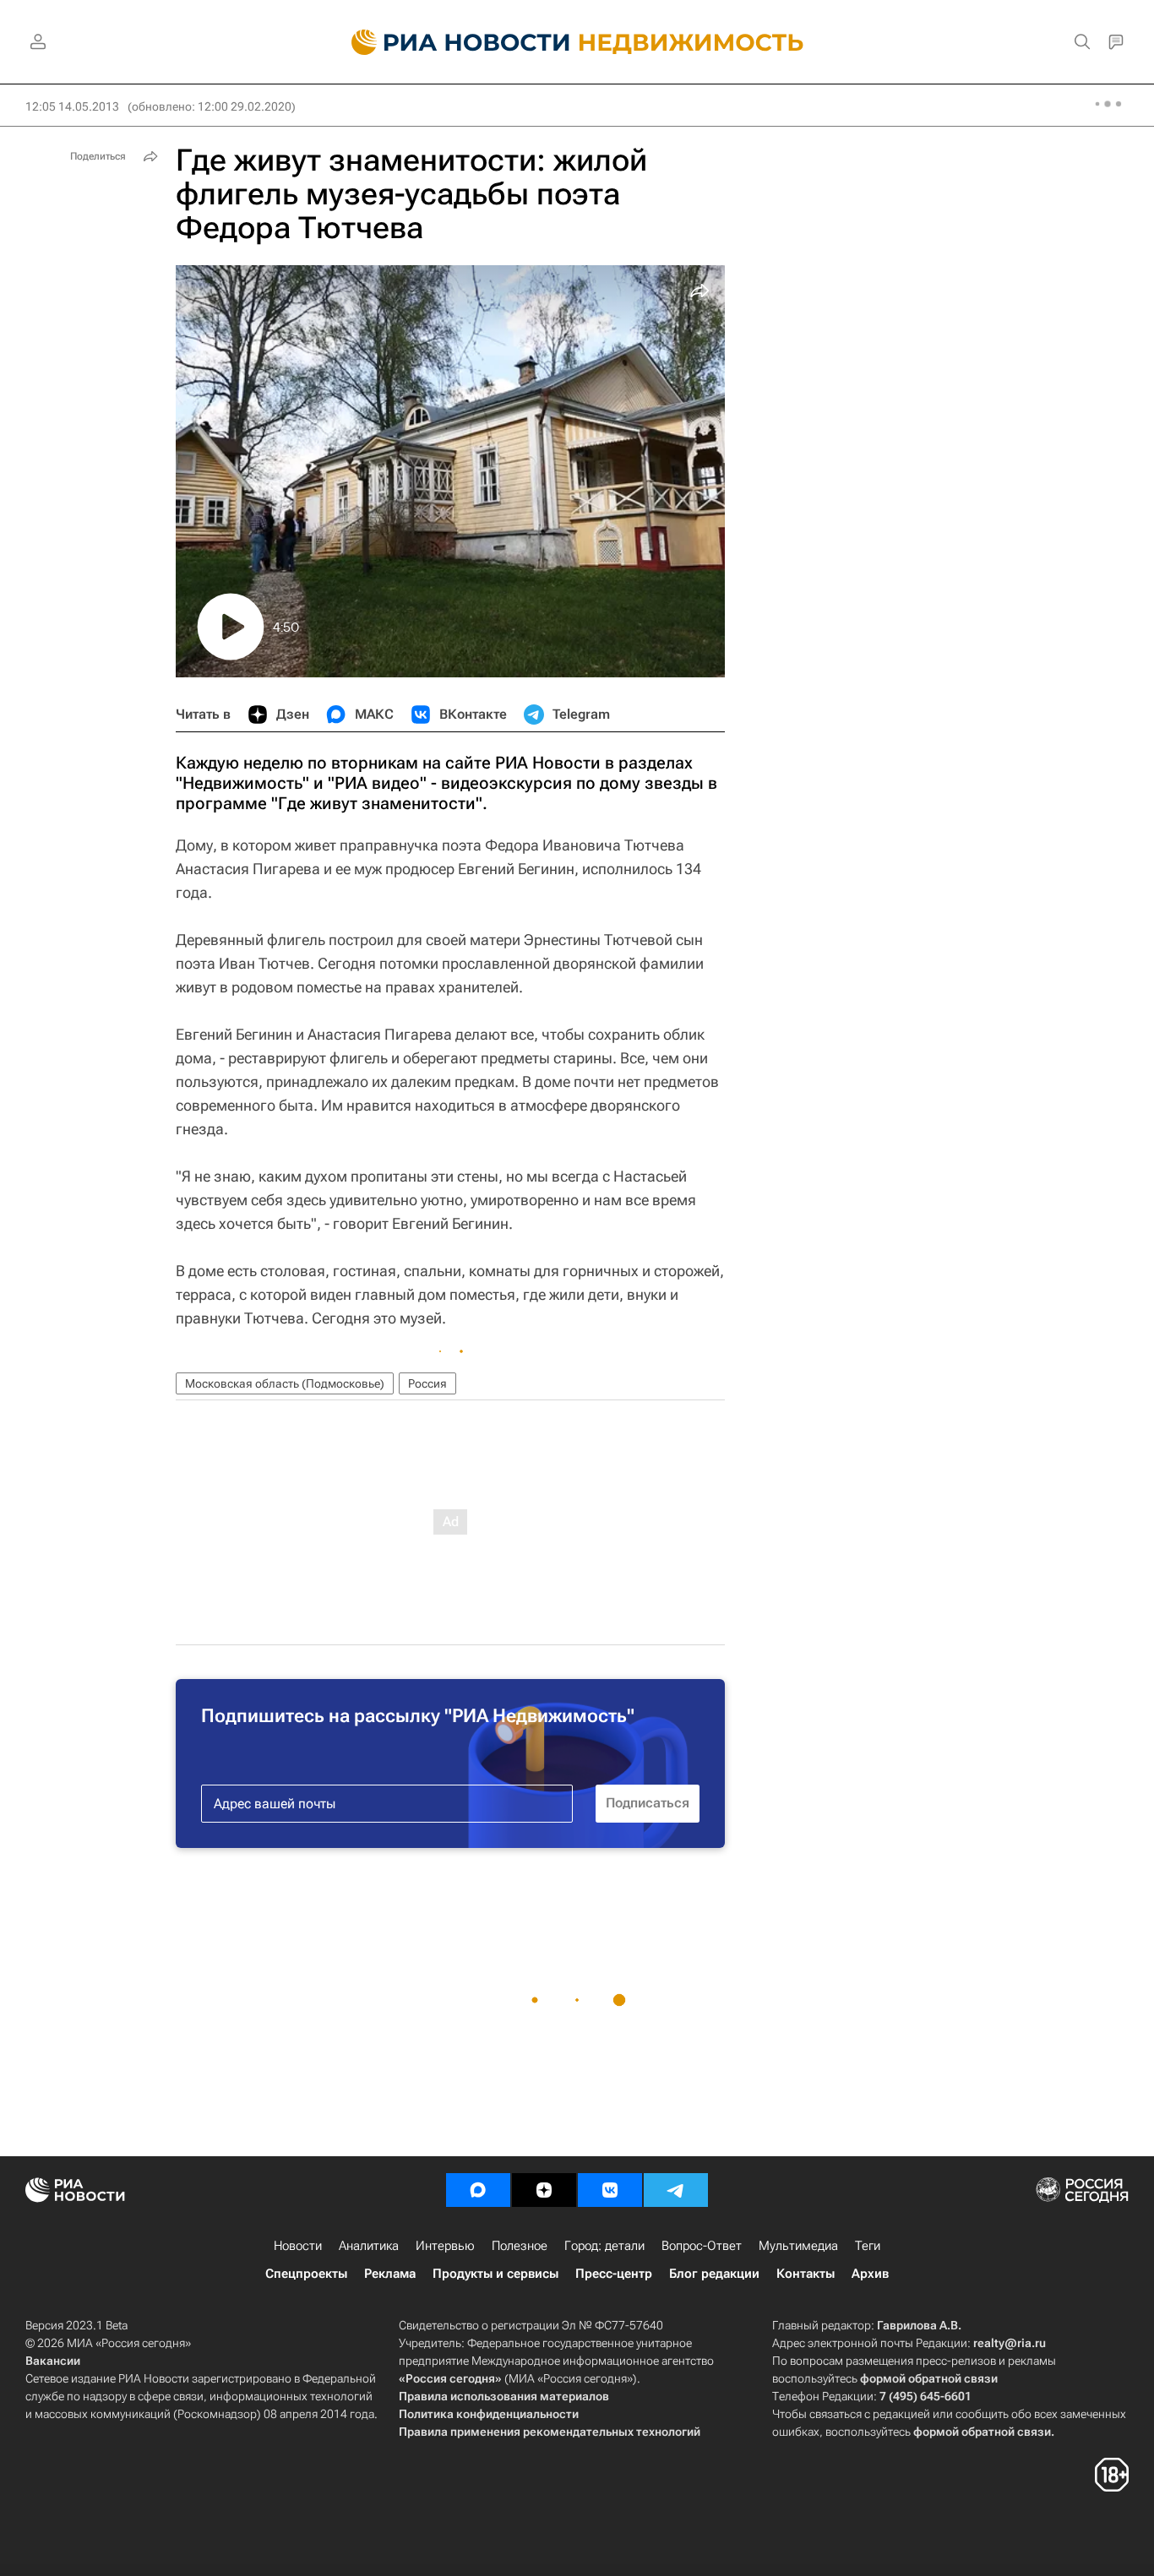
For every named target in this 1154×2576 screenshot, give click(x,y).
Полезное (520, 2246)
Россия (427, 1383)
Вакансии (53, 2361)
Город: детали (604, 2246)
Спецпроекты (306, 2274)
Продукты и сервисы (495, 2274)
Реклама (390, 2274)
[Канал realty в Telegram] (676, 2190)
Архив (870, 2274)
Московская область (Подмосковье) (285, 1383)
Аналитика (369, 2246)
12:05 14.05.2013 (72, 106)
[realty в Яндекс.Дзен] (544, 2190)
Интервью (445, 2246)
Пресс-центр (614, 2274)
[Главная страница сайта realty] (577, 42)
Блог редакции (714, 2274)
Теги (868, 2246)
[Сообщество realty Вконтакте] (610, 2190)
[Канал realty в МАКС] (478, 2190)
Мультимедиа (798, 2246)
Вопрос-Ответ (702, 2246)
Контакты (806, 2274)
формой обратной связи (929, 2378)
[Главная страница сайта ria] (451, 42)
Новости (298, 2246)
